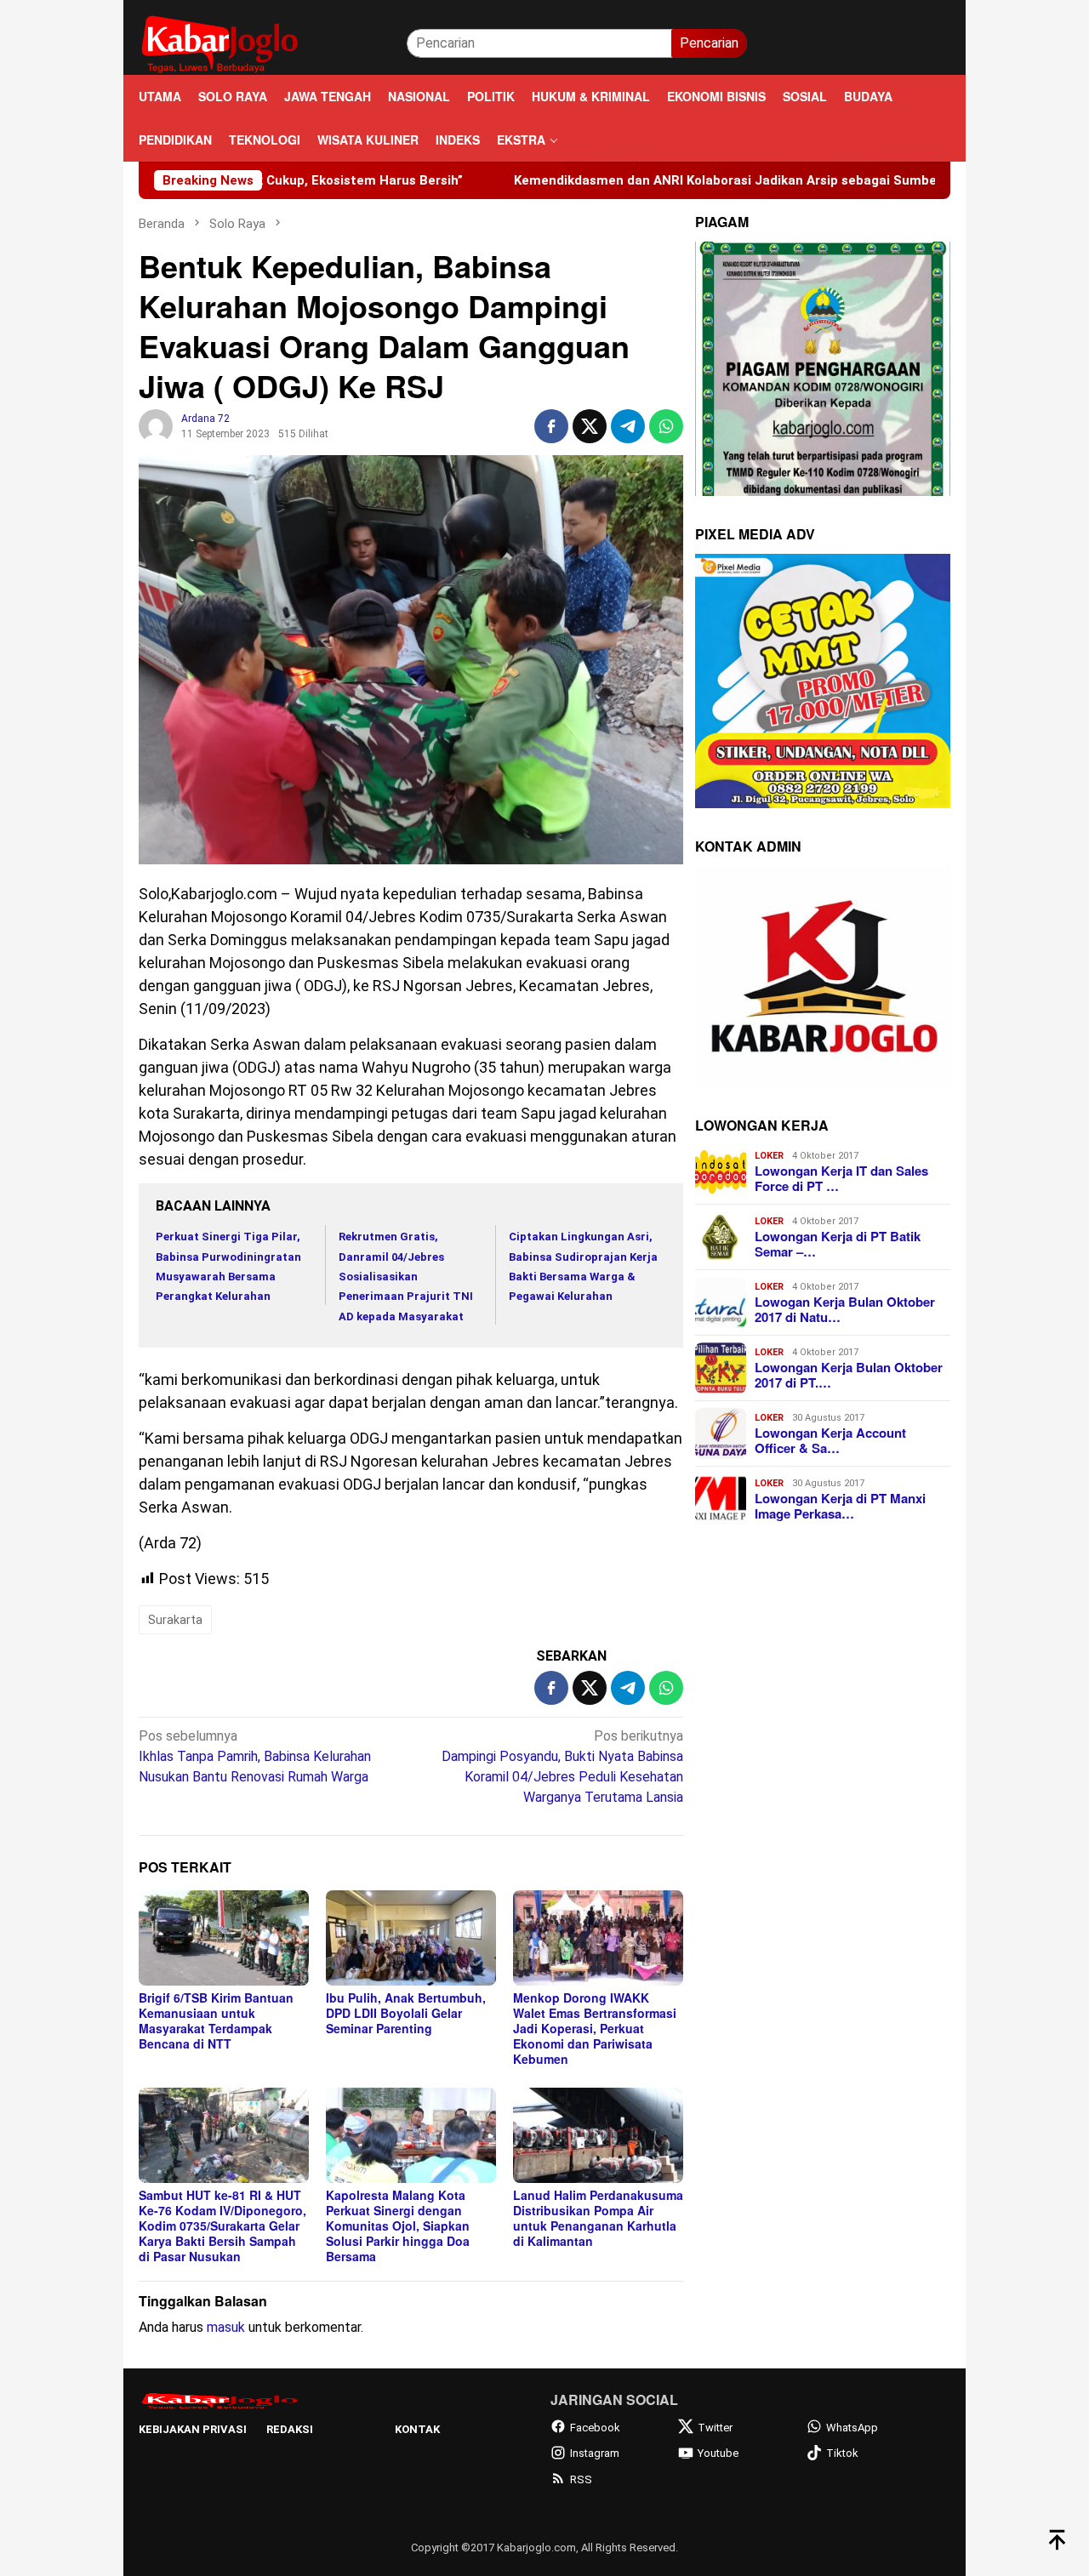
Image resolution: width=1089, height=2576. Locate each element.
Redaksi (290, 2429)
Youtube (718, 2453)
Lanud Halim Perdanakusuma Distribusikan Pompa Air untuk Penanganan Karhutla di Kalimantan (598, 2218)
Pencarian (709, 43)
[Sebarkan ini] (551, 426)
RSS (581, 2479)
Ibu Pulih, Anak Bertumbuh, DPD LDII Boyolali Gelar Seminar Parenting (406, 2013)
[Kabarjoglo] (220, 42)
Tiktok (842, 2453)
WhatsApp (852, 2428)
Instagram (595, 2453)
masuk (226, 2327)
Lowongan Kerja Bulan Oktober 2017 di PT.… (849, 1375)
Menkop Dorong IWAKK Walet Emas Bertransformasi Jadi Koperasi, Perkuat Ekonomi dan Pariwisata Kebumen (595, 2028)
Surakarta (175, 1620)
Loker (769, 1156)
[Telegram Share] (628, 426)
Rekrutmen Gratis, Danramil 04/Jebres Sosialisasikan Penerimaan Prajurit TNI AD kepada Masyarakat (406, 1277)
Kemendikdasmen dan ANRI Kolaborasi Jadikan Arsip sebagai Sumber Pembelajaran (666, 180)
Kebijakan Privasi (193, 2429)
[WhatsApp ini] (666, 426)
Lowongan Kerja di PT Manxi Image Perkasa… (840, 1506)
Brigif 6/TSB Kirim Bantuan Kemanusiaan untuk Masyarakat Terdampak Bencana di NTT (216, 2020)
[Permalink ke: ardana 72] (156, 426)
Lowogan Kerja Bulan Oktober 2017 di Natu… (845, 1309)
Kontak (417, 2429)
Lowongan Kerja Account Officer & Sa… (830, 1440)
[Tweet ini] (590, 426)
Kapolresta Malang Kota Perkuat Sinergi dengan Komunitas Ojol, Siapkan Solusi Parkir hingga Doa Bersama (398, 2226)
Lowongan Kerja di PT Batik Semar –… (838, 1244)
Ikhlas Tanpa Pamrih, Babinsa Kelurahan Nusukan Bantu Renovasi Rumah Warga (255, 1756)
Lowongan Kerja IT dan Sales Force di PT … (841, 1178)
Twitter (715, 2428)
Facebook (595, 2428)
